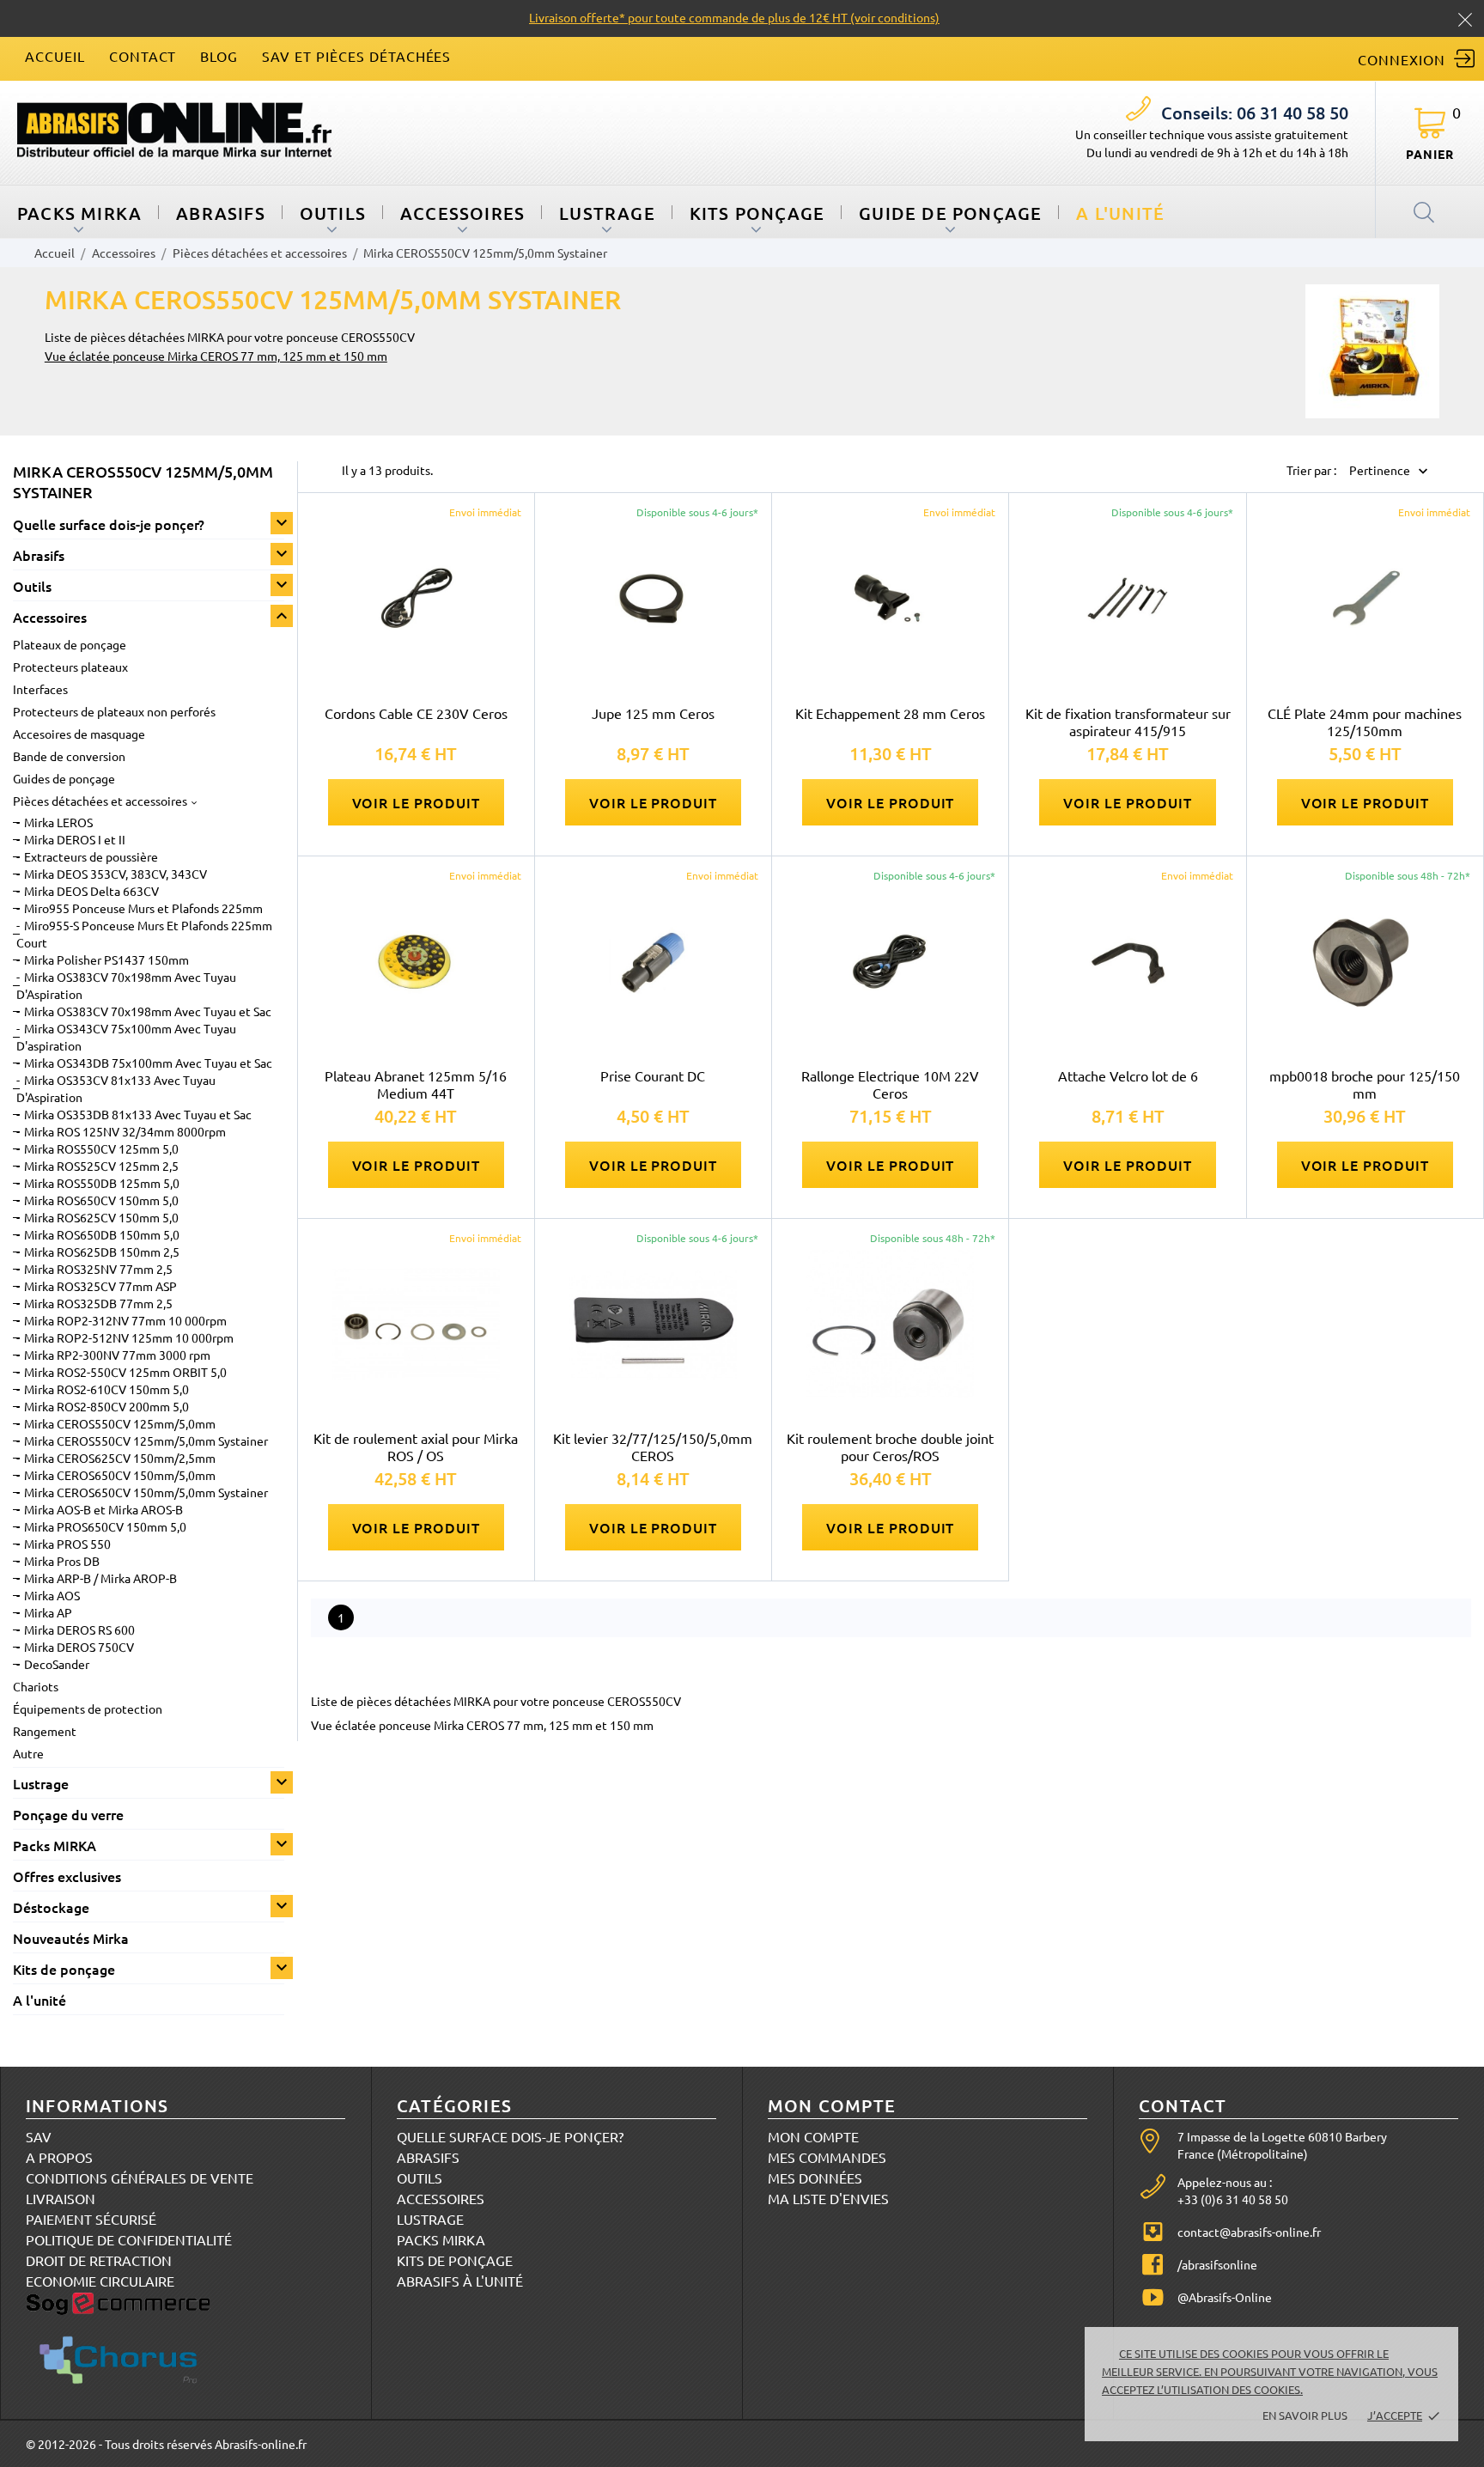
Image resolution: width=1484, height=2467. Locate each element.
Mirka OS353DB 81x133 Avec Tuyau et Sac (138, 1114)
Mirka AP (48, 1612)
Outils (333, 213)
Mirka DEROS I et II (75, 839)
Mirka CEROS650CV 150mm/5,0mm (120, 1475)
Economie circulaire (100, 2281)
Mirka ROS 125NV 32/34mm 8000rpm (125, 1131)
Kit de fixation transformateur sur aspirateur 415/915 (1128, 722)
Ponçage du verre (68, 1814)
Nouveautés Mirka (71, 1938)
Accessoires (462, 213)
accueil (55, 56)
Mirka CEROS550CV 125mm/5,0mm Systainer (146, 1441)
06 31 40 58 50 (1255, 113)
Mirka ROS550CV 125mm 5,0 (101, 1148)
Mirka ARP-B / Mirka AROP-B (100, 1578)
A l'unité (1120, 213)
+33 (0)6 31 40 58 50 (1233, 2199)
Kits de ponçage (64, 1969)
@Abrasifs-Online (1225, 2297)
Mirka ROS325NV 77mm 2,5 (98, 1269)
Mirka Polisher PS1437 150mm (106, 959)
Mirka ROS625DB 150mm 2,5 (102, 1252)
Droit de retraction (99, 2260)
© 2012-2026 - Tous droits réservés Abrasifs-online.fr (166, 2444)
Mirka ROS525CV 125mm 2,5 (101, 1166)
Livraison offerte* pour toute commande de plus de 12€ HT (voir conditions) (734, 17)
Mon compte (813, 2136)
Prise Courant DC (653, 1075)
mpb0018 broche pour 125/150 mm (1365, 1084)
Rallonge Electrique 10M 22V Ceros (890, 1084)
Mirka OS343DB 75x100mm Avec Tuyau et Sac (148, 1063)
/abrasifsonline (1217, 2264)
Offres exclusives (67, 1876)
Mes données (815, 2178)
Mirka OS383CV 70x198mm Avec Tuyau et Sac (148, 1011)
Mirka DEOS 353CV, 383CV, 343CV (116, 874)
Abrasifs (221, 213)
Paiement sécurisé (91, 2219)
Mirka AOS (52, 1595)
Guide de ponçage (950, 213)
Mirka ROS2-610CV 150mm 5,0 (106, 1389)
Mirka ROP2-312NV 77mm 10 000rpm (125, 1320)
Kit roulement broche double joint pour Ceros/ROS (890, 1447)
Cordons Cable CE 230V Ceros (416, 713)
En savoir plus (1305, 2415)
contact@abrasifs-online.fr (1249, 2232)
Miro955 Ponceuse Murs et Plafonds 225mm (143, 908)
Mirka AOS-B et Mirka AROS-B (103, 1509)
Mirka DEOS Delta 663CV (91, 891)
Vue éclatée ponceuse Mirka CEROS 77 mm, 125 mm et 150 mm (216, 356)
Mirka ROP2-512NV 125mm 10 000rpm (129, 1337)
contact (143, 56)
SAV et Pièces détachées (356, 56)
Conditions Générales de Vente (140, 2178)
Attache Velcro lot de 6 (1128, 1075)
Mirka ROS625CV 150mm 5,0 (101, 1217)
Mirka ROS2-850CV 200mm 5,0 (106, 1406)
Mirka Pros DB (62, 1561)
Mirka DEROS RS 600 (79, 1629)
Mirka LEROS (58, 822)
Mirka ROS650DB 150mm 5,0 (102, 1234)
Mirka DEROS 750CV (79, 1647)
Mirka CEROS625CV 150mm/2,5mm (120, 1458)
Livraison (61, 2198)
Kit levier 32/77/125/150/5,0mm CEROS (653, 1447)
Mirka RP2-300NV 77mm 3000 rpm (117, 1355)
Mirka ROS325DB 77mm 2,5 (98, 1303)
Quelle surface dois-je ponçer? (109, 524)
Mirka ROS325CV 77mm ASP (100, 1286)
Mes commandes (827, 2157)
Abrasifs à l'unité (460, 2281)
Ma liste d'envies (828, 2198)
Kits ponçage (757, 213)
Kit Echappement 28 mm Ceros (890, 713)
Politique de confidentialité (129, 2239)
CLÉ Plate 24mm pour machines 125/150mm (1365, 722)
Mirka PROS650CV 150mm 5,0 (105, 1526)
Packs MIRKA (79, 213)
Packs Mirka (441, 2239)
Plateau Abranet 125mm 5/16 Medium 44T (416, 1084)
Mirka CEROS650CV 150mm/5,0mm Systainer (146, 1492)
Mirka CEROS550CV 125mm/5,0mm (120, 1423)
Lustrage (607, 213)
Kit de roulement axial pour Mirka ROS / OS (416, 1447)
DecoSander (57, 1664)
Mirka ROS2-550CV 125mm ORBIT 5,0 (125, 1372)
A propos (59, 2157)
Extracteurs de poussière (91, 856)
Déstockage (51, 1907)
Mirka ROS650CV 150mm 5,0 (101, 1200)
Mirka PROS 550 (67, 1544)
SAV (39, 2136)
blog (219, 56)
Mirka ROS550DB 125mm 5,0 (102, 1183)
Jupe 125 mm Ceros (653, 713)
